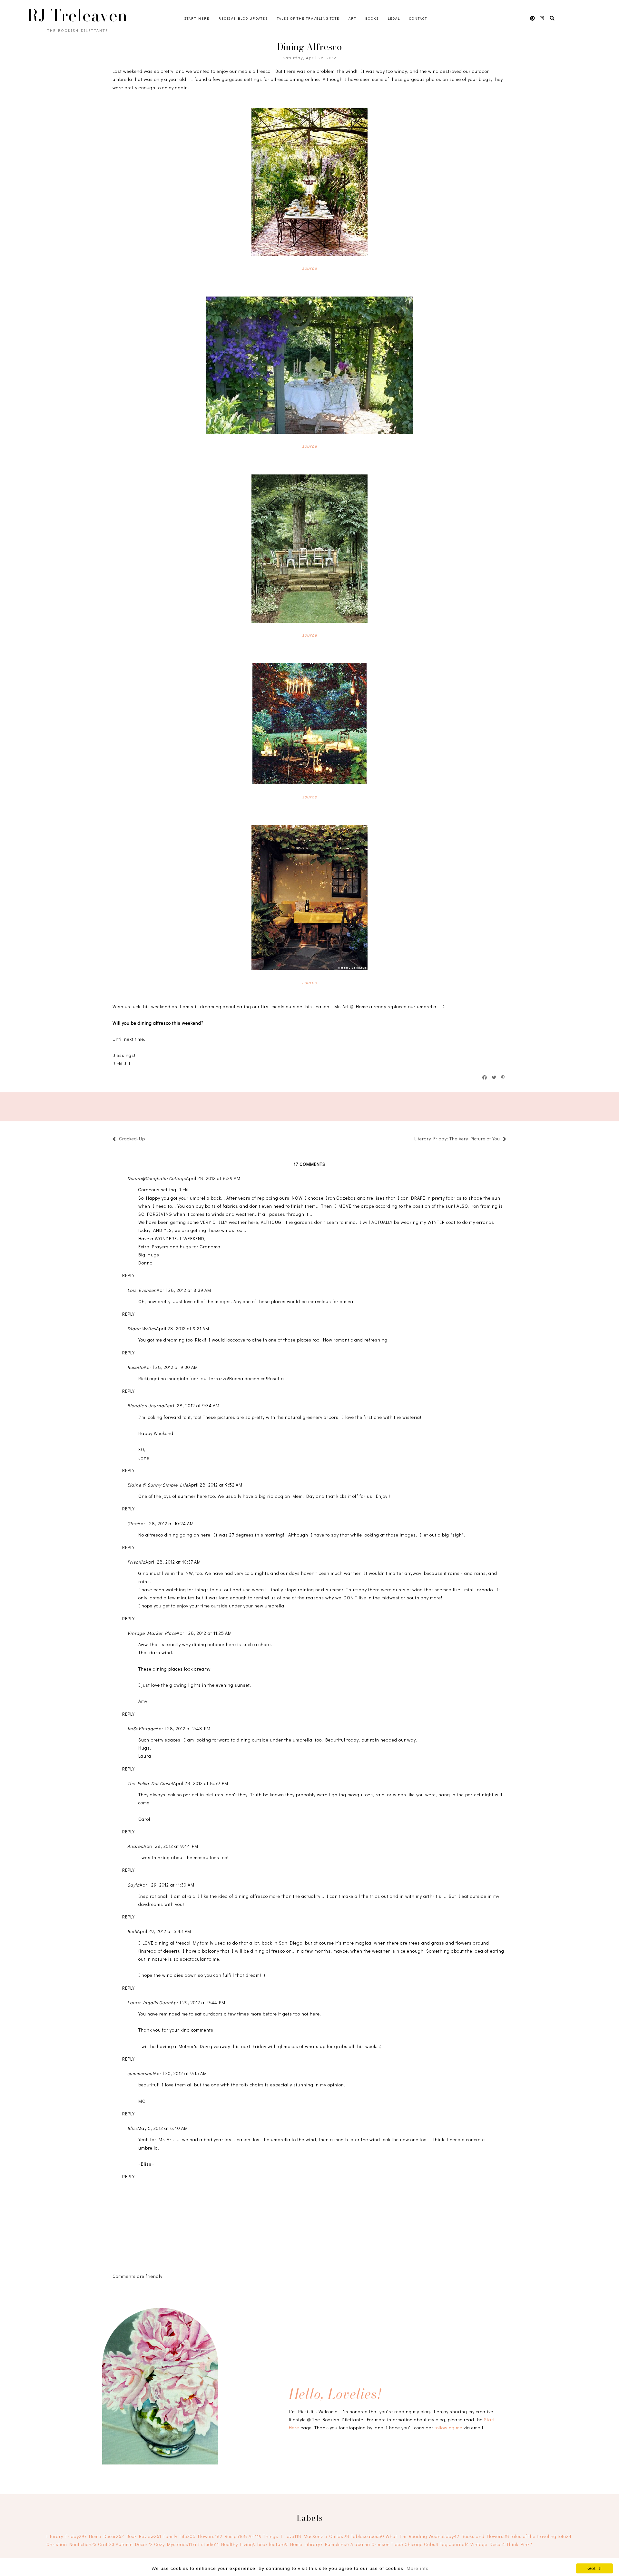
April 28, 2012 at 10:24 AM (166, 1523)
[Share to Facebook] (485, 1078)
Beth (132, 1931)
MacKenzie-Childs (327, 2536)
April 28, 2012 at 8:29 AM (213, 1178)
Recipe (236, 2536)
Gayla (133, 1885)
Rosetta (136, 1367)
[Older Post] (411, 1140)
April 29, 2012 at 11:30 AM (167, 1885)
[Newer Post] (148, 1140)
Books (372, 18)
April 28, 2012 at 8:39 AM (184, 1290)
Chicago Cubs (422, 2544)
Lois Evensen (142, 1290)
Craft (106, 2544)
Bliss (133, 2128)
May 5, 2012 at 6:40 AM (163, 2128)
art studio (206, 2544)
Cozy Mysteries (173, 2544)
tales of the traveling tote (541, 2536)
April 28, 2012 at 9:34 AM (192, 1405)
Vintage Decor (488, 2544)
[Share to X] (494, 1078)
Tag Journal (454, 2544)
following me (448, 2428)
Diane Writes (142, 1328)
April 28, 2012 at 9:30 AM (171, 1367)
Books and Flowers (486, 2536)
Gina (133, 1523)
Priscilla (136, 1562)
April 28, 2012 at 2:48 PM (183, 1728)
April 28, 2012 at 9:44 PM (171, 1846)
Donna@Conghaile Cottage (157, 1178)
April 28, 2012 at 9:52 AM (215, 1485)
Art (352, 18)
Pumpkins (337, 2544)
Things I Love (282, 2536)
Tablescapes (368, 2536)
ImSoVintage (142, 1728)
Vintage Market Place (152, 1633)
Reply (128, 1275)
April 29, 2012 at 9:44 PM (198, 2002)
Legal (394, 18)
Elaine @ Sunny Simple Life (158, 1485)
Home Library (306, 2544)
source (309, 268)
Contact (418, 18)
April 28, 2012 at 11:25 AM (204, 1633)
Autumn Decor (134, 2544)
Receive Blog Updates (243, 18)
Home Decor (107, 2536)
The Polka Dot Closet (150, 1783)
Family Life (180, 2536)
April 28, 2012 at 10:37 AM (173, 1562)
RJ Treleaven (77, 15)
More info (418, 2568)
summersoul (141, 2073)
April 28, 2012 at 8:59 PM (201, 1783)
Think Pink (519, 2544)
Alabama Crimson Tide (377, 2544)
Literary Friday (67, 2536)
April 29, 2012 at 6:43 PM (164, 1931)
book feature (273, 2544)
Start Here (197, 18)
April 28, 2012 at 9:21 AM (183, 1328)
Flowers (210, 2536)
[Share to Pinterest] (503, 1078)
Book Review (144, 2536)
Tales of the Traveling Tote (308, 18)
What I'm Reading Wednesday (422, 2536)
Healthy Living (239, 2544)
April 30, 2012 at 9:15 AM (180, 2073)
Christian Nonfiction (72, 2544)
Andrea (135, 1846)
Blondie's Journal (146, 1405)
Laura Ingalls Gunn (149, 2002)
